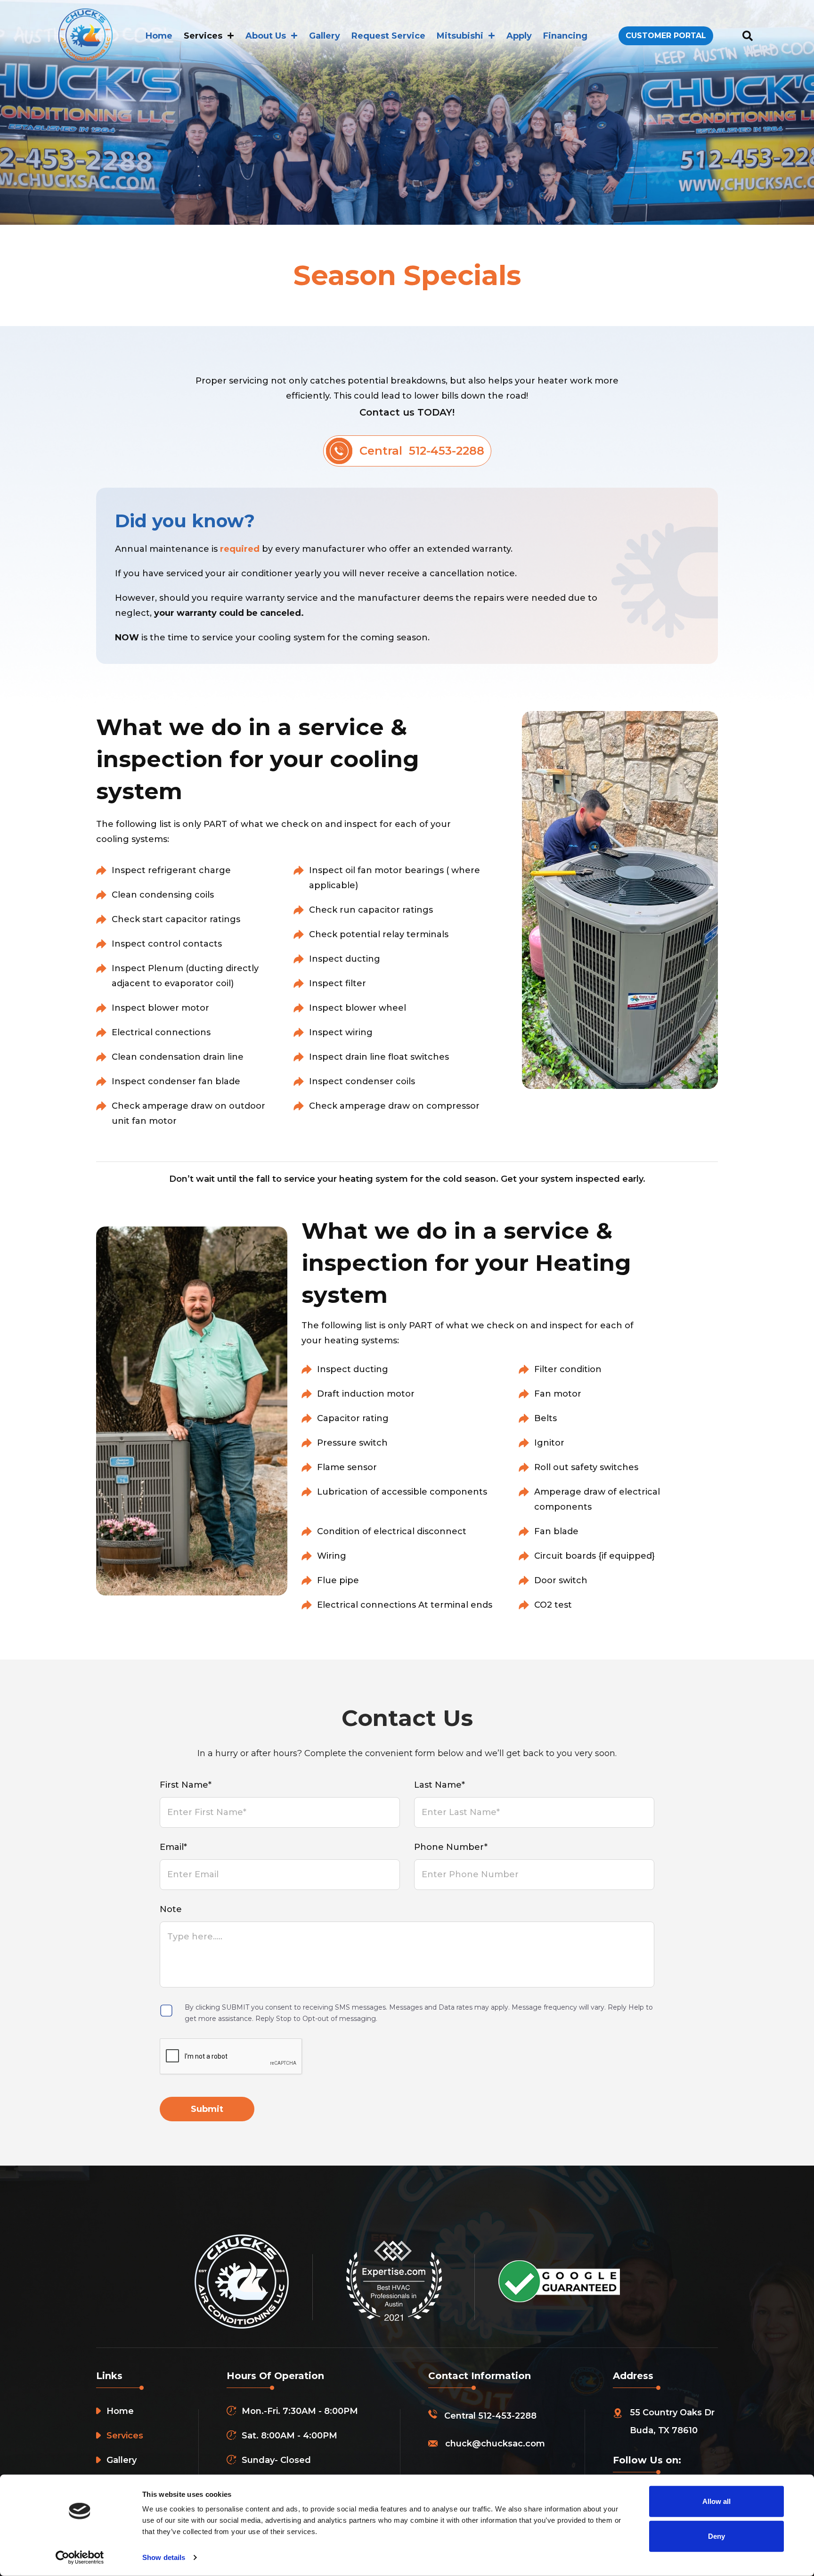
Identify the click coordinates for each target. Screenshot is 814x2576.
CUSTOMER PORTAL (666, 36)
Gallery (325, 36)
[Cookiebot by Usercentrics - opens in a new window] (80, 2558)
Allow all (716, 2501)
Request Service (388, 36)
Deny (716, 2536)
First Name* (186, 1785)
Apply (519, 36)
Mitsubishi (460, 36)
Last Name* (440, 1785)
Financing (565, 36)
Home (159, 36)
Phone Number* (451, 1847)
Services (203, 36)
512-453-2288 (507, 2416)
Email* (173, 1847)
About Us (266, 36)
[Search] (747, 36)
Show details (164, 2557)
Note (171, 1909)
